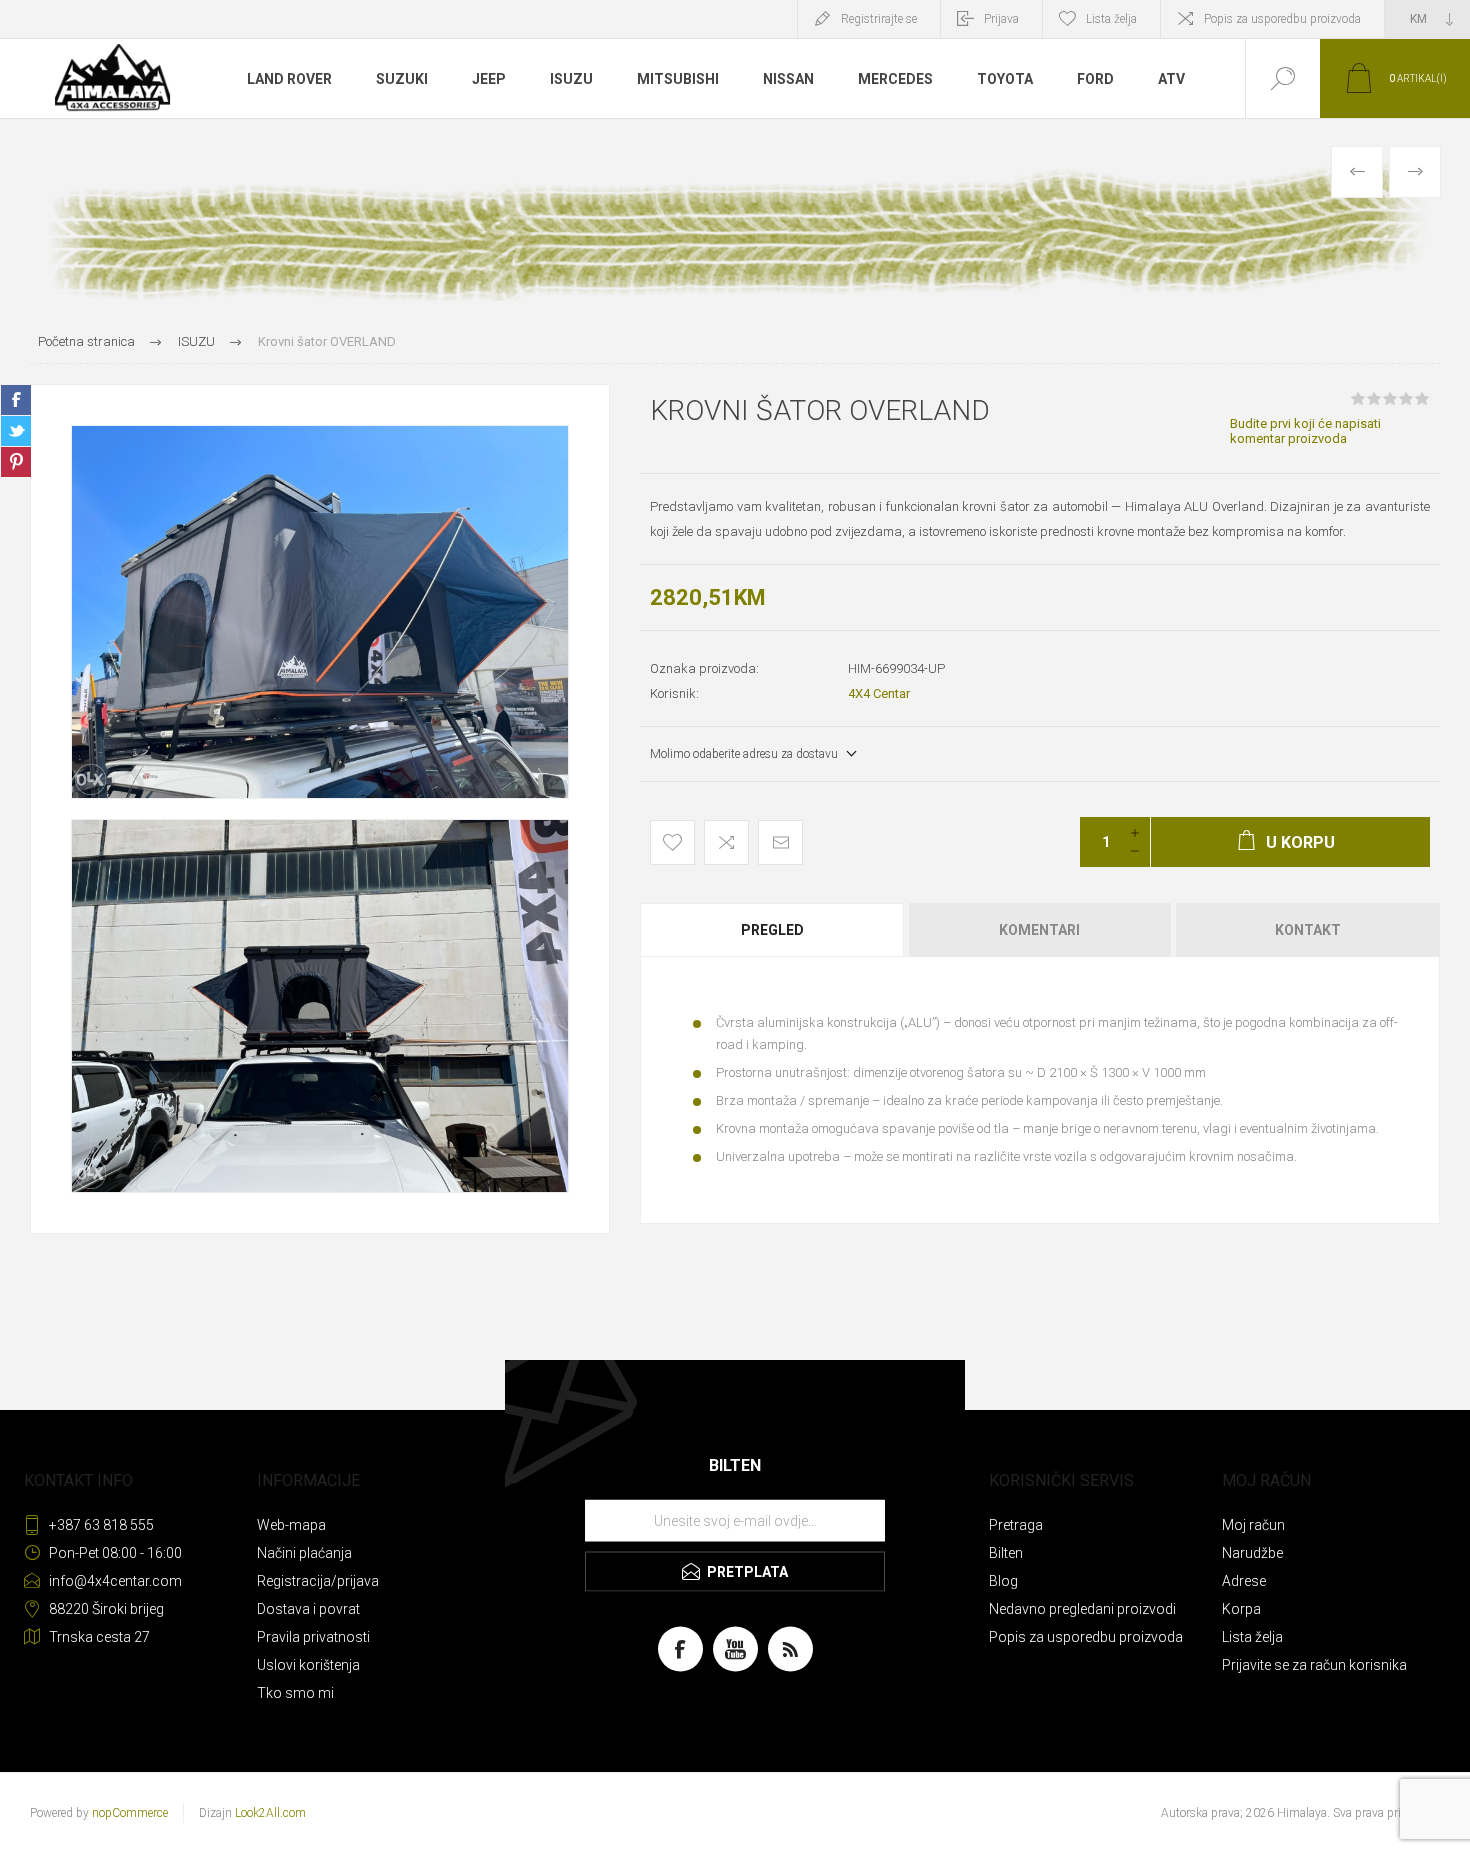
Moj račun (1253, 1525)
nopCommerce (130, 1813)
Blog (1003, 1581)
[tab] (773, 930)
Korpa (1241, 1609)
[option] (320, 612)
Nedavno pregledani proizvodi (1082, 1609)
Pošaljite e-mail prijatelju (780, 842)
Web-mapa (291, 1525)
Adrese (1244, 1581)
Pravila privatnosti (313, 1637)
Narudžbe (1252, 1553)
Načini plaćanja (304, 1553)
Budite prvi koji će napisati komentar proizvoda (1305, 431)
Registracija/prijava (318, 1581)
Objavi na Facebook (16, 400)
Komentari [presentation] (1039, 930)
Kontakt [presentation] (1308, 930)
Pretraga (1016, 1525)
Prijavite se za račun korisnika (1314, 1665)
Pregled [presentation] (772, 930)
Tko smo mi (295, 1693)
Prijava (1001, 19)
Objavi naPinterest (16, 462)
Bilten (1006, 1553)
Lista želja (1252, 1637)
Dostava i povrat (308, 1609)
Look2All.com (270, 1813)
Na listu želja (672, 842)
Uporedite (726, 842)
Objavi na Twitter (16, 431)
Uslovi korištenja (308, 1665)
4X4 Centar (879, 693)
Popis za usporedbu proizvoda (1282, 19)
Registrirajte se (879, 19)
